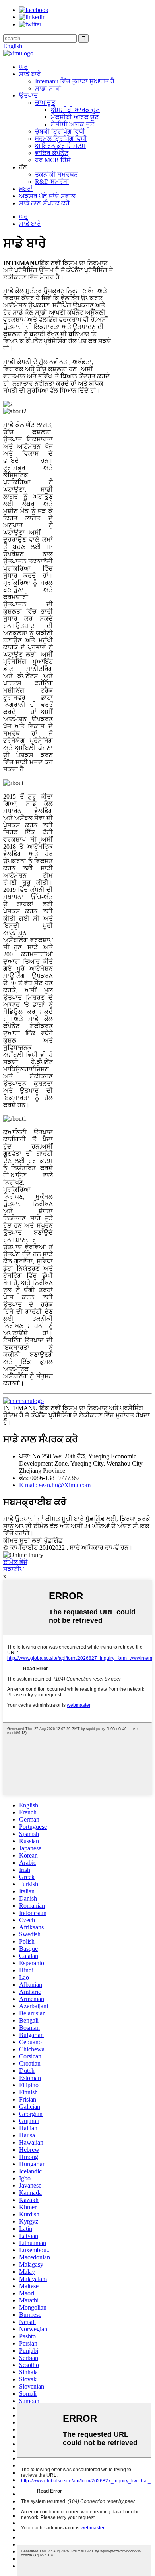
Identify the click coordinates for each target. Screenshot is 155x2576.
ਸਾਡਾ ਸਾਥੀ (48, 88)
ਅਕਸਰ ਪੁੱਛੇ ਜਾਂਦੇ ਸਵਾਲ (47, 196)
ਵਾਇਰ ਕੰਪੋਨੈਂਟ (52, 153)
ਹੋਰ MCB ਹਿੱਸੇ (53, 160)
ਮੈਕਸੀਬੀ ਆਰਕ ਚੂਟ (75, 117)
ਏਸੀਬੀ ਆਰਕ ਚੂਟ (73, 124)
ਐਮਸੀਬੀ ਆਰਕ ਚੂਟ (75, 110)
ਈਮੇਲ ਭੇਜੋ (15, 1562)
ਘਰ (23, 67)
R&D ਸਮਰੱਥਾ (52, 182)
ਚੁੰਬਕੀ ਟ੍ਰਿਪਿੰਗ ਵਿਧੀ (60, 131)
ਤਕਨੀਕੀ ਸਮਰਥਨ (56, 174)
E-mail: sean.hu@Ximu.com (55, 1485)
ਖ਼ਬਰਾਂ (26, 189)
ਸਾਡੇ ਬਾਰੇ (30, 74)
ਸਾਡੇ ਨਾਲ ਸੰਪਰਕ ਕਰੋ (44, 203)
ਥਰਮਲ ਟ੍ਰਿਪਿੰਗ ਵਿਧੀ (61, 139)
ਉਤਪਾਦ (29, 95)
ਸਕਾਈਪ (14, 1569)
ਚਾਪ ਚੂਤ (45, 103)
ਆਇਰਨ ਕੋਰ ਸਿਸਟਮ (60, 146)
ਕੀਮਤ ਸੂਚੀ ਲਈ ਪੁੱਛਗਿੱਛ (33, 1540)
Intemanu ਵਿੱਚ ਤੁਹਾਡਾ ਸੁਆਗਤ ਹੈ (75, 81)
